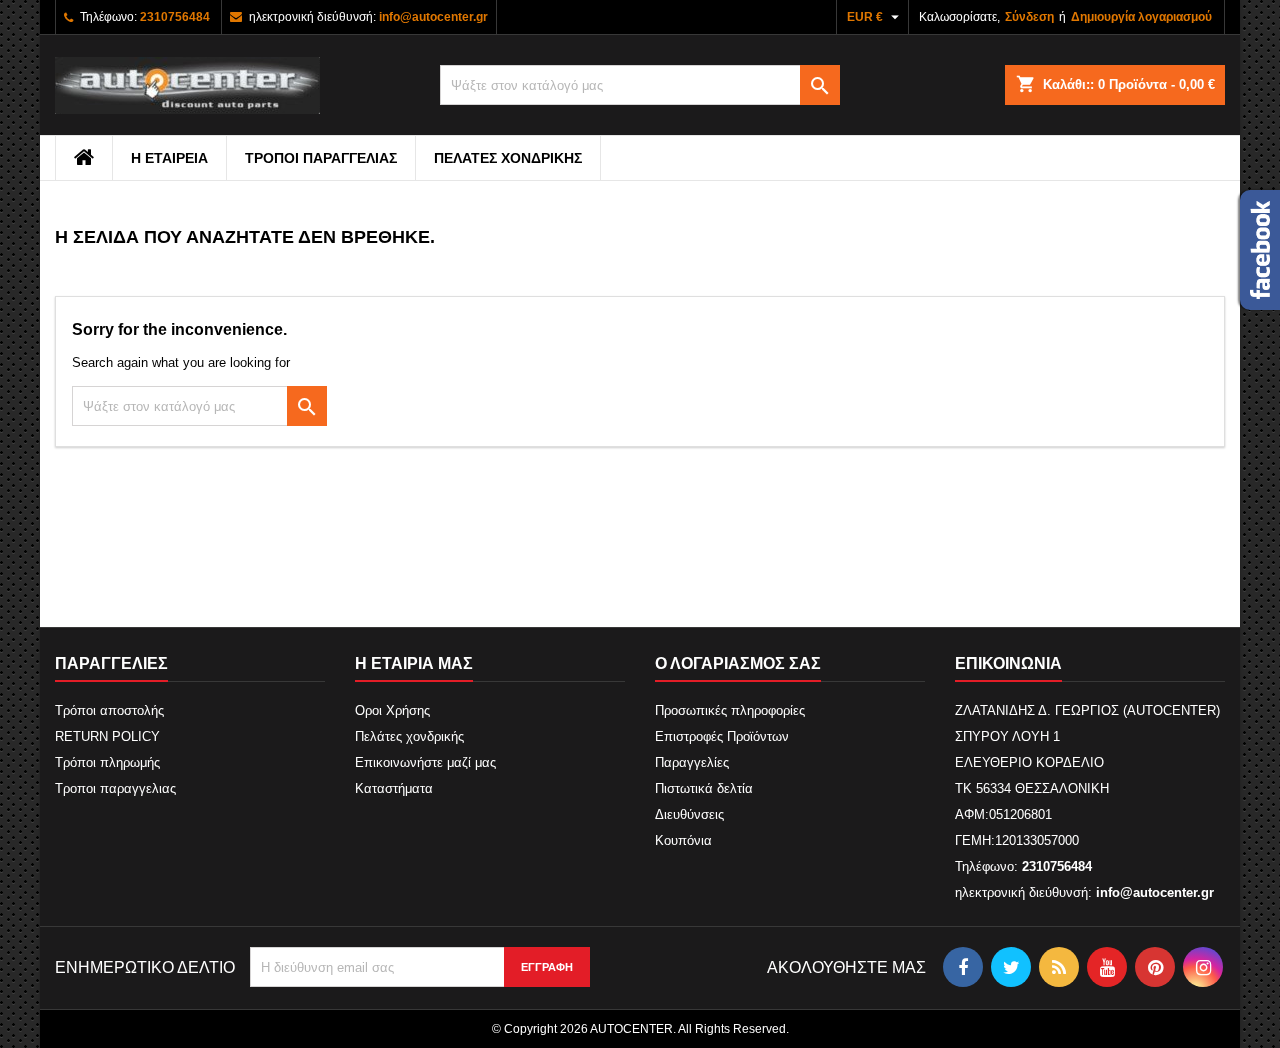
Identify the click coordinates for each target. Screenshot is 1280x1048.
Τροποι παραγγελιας (321, 158)
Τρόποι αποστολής (109, 710)
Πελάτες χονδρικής (508, 158)
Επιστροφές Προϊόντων (722, 736)
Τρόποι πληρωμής (107, 762)
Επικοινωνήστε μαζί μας (425, 762)
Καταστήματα (394, 788)
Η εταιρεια (169, 158)
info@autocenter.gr (433, 17)
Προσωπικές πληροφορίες (730, 710)
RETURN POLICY (107, 736)
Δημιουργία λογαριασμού (1141, 17)
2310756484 (175, 17)
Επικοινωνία (1008, 663)
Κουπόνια (683, 840)
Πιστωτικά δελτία (704, 788)
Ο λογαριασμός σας (738, 663)
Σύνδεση (1029, 17)
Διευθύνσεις (689, 814)
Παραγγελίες (692, 762)
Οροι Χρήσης (392, 710)
